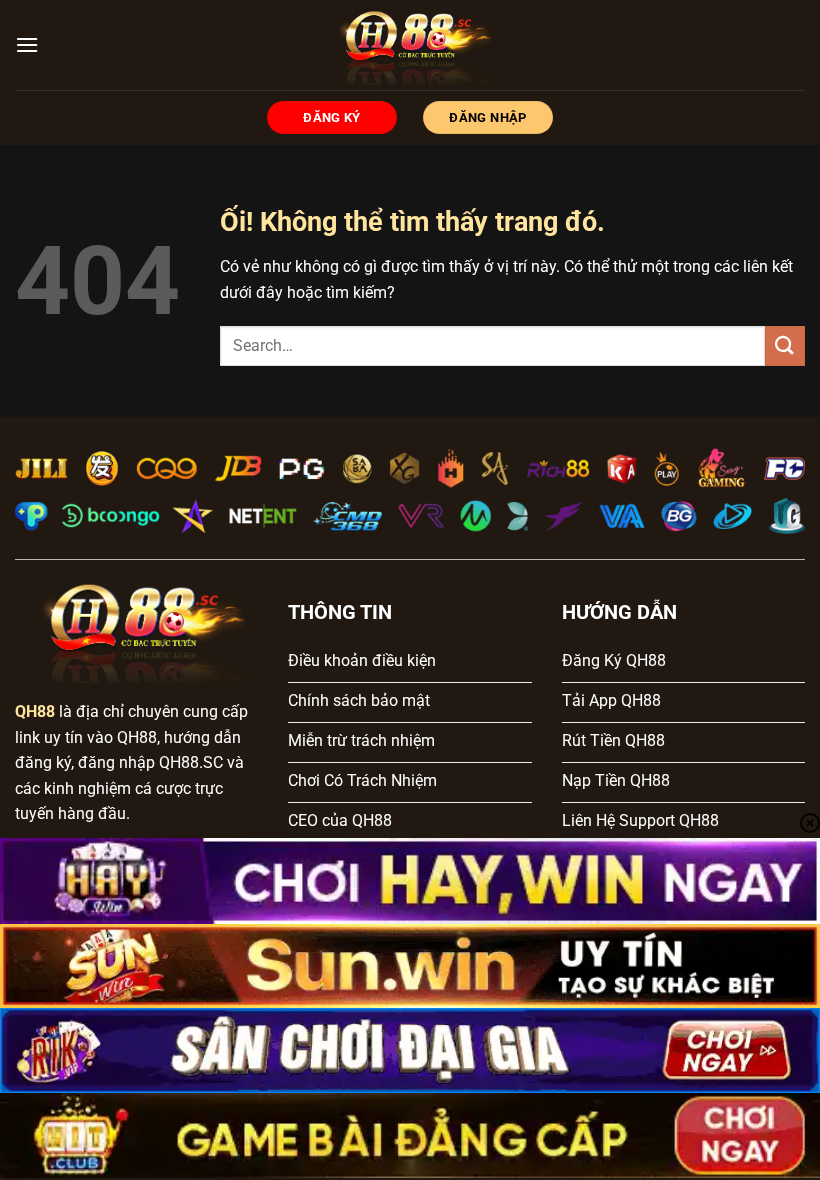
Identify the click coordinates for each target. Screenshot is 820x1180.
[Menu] (27, 44)
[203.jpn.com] (410, 45)
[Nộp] (785, 345)
